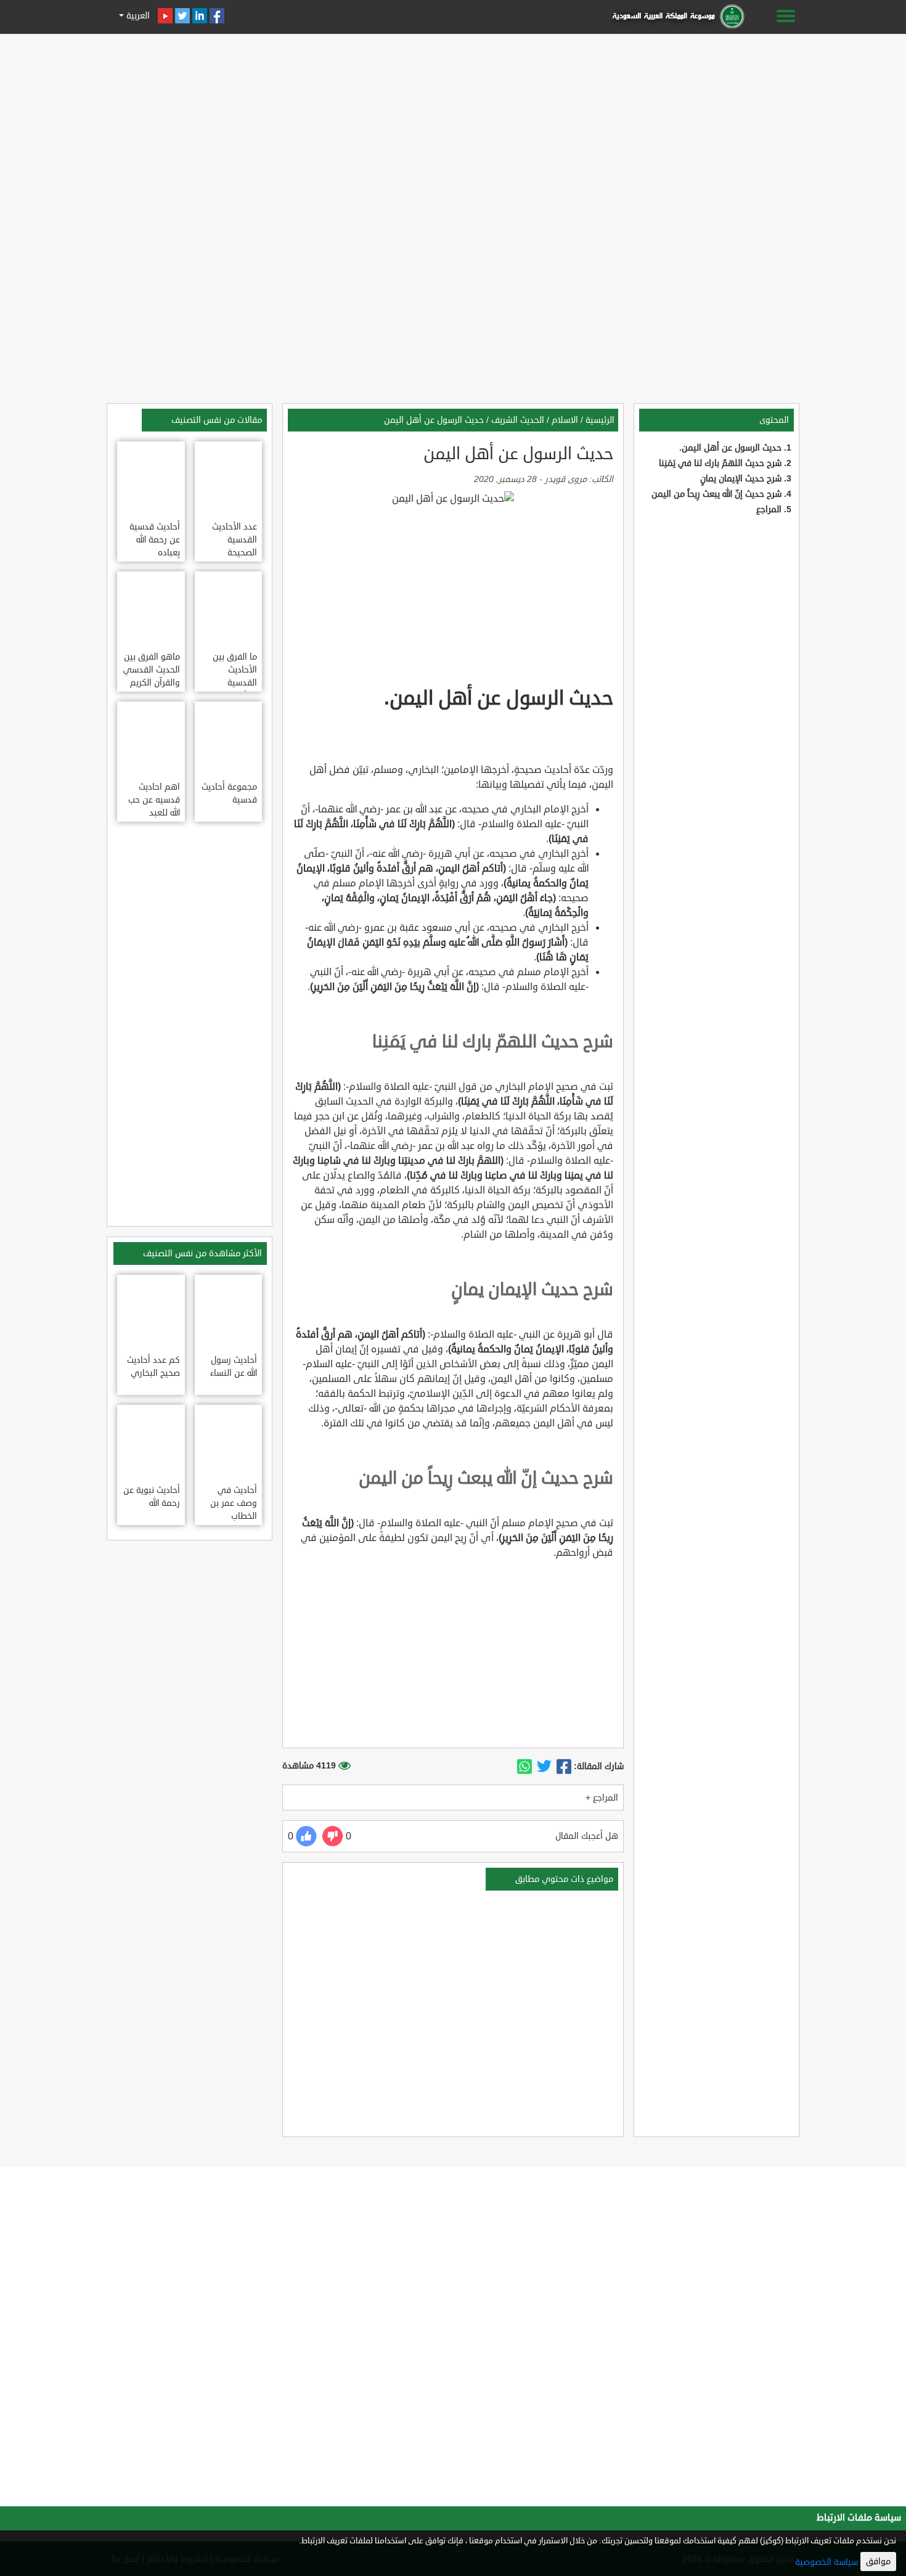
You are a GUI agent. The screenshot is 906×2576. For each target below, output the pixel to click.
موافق (878, 2562)
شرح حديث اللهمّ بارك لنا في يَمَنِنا (720, 463)
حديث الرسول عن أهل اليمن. (730, 448)
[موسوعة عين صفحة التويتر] (182, 16)
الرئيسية (600, 420)
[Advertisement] (453, 125)
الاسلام (565, 420)
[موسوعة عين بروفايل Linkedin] (200, 16)
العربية (137, 16)
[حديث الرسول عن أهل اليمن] (564, 1767)
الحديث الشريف (518, 420)
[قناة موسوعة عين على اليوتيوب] (165, 16)
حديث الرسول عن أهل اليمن (434, 420)
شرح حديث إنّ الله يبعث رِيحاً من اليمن (716, 494)
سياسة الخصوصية (826, 2562)
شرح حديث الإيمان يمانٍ (741, 479)
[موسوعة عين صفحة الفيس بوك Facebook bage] (217, 16)
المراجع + (602, 1798)
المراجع (769, 509)
